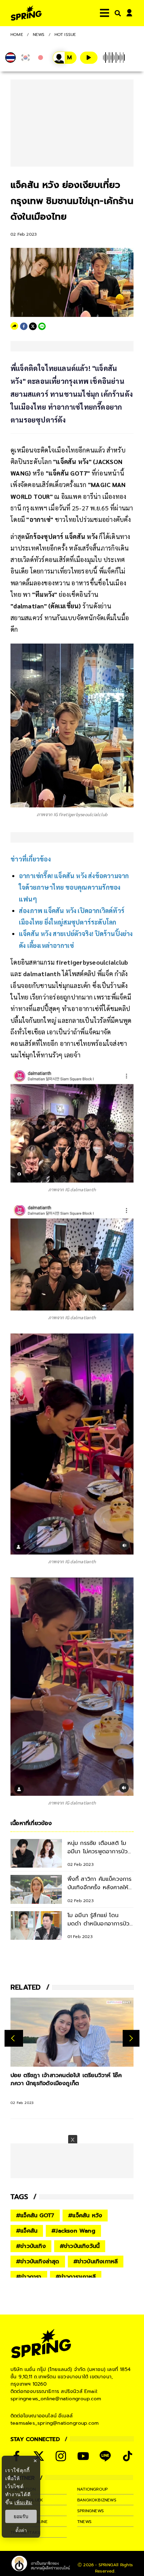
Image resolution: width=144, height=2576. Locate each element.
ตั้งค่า (21, 2530)
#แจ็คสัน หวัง (85, 2216)
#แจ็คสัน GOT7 (35, 2216)
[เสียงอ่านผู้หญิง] (65, 58)
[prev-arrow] (14, 2038)
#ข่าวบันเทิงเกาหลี (96, 2262)
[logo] (26, 13)
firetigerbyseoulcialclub (92, 962)
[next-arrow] (131, 2038)
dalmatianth (42, 974)
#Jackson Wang (73, 2231)
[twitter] (33, 326)
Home (17, 35)
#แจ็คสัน (27, 2231)
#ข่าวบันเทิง (31, 2246)
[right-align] (116, 13)
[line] (42, 326)
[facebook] (24, 326)
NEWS (39, 35)
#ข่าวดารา (29, 2277)
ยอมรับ (21, 2516)
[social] (61, 2456)
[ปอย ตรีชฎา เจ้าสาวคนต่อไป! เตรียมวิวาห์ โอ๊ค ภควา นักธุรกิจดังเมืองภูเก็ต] (72, 2032)
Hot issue (65, 35)
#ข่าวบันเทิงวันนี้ (80, 2246)
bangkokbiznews (97, 2500)
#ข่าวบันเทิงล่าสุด (38, 2262)
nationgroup (92, 2489)
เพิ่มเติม (23, 2502)
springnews (91, 2511)
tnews (84, 2522)
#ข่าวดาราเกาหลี (76, 2277)
